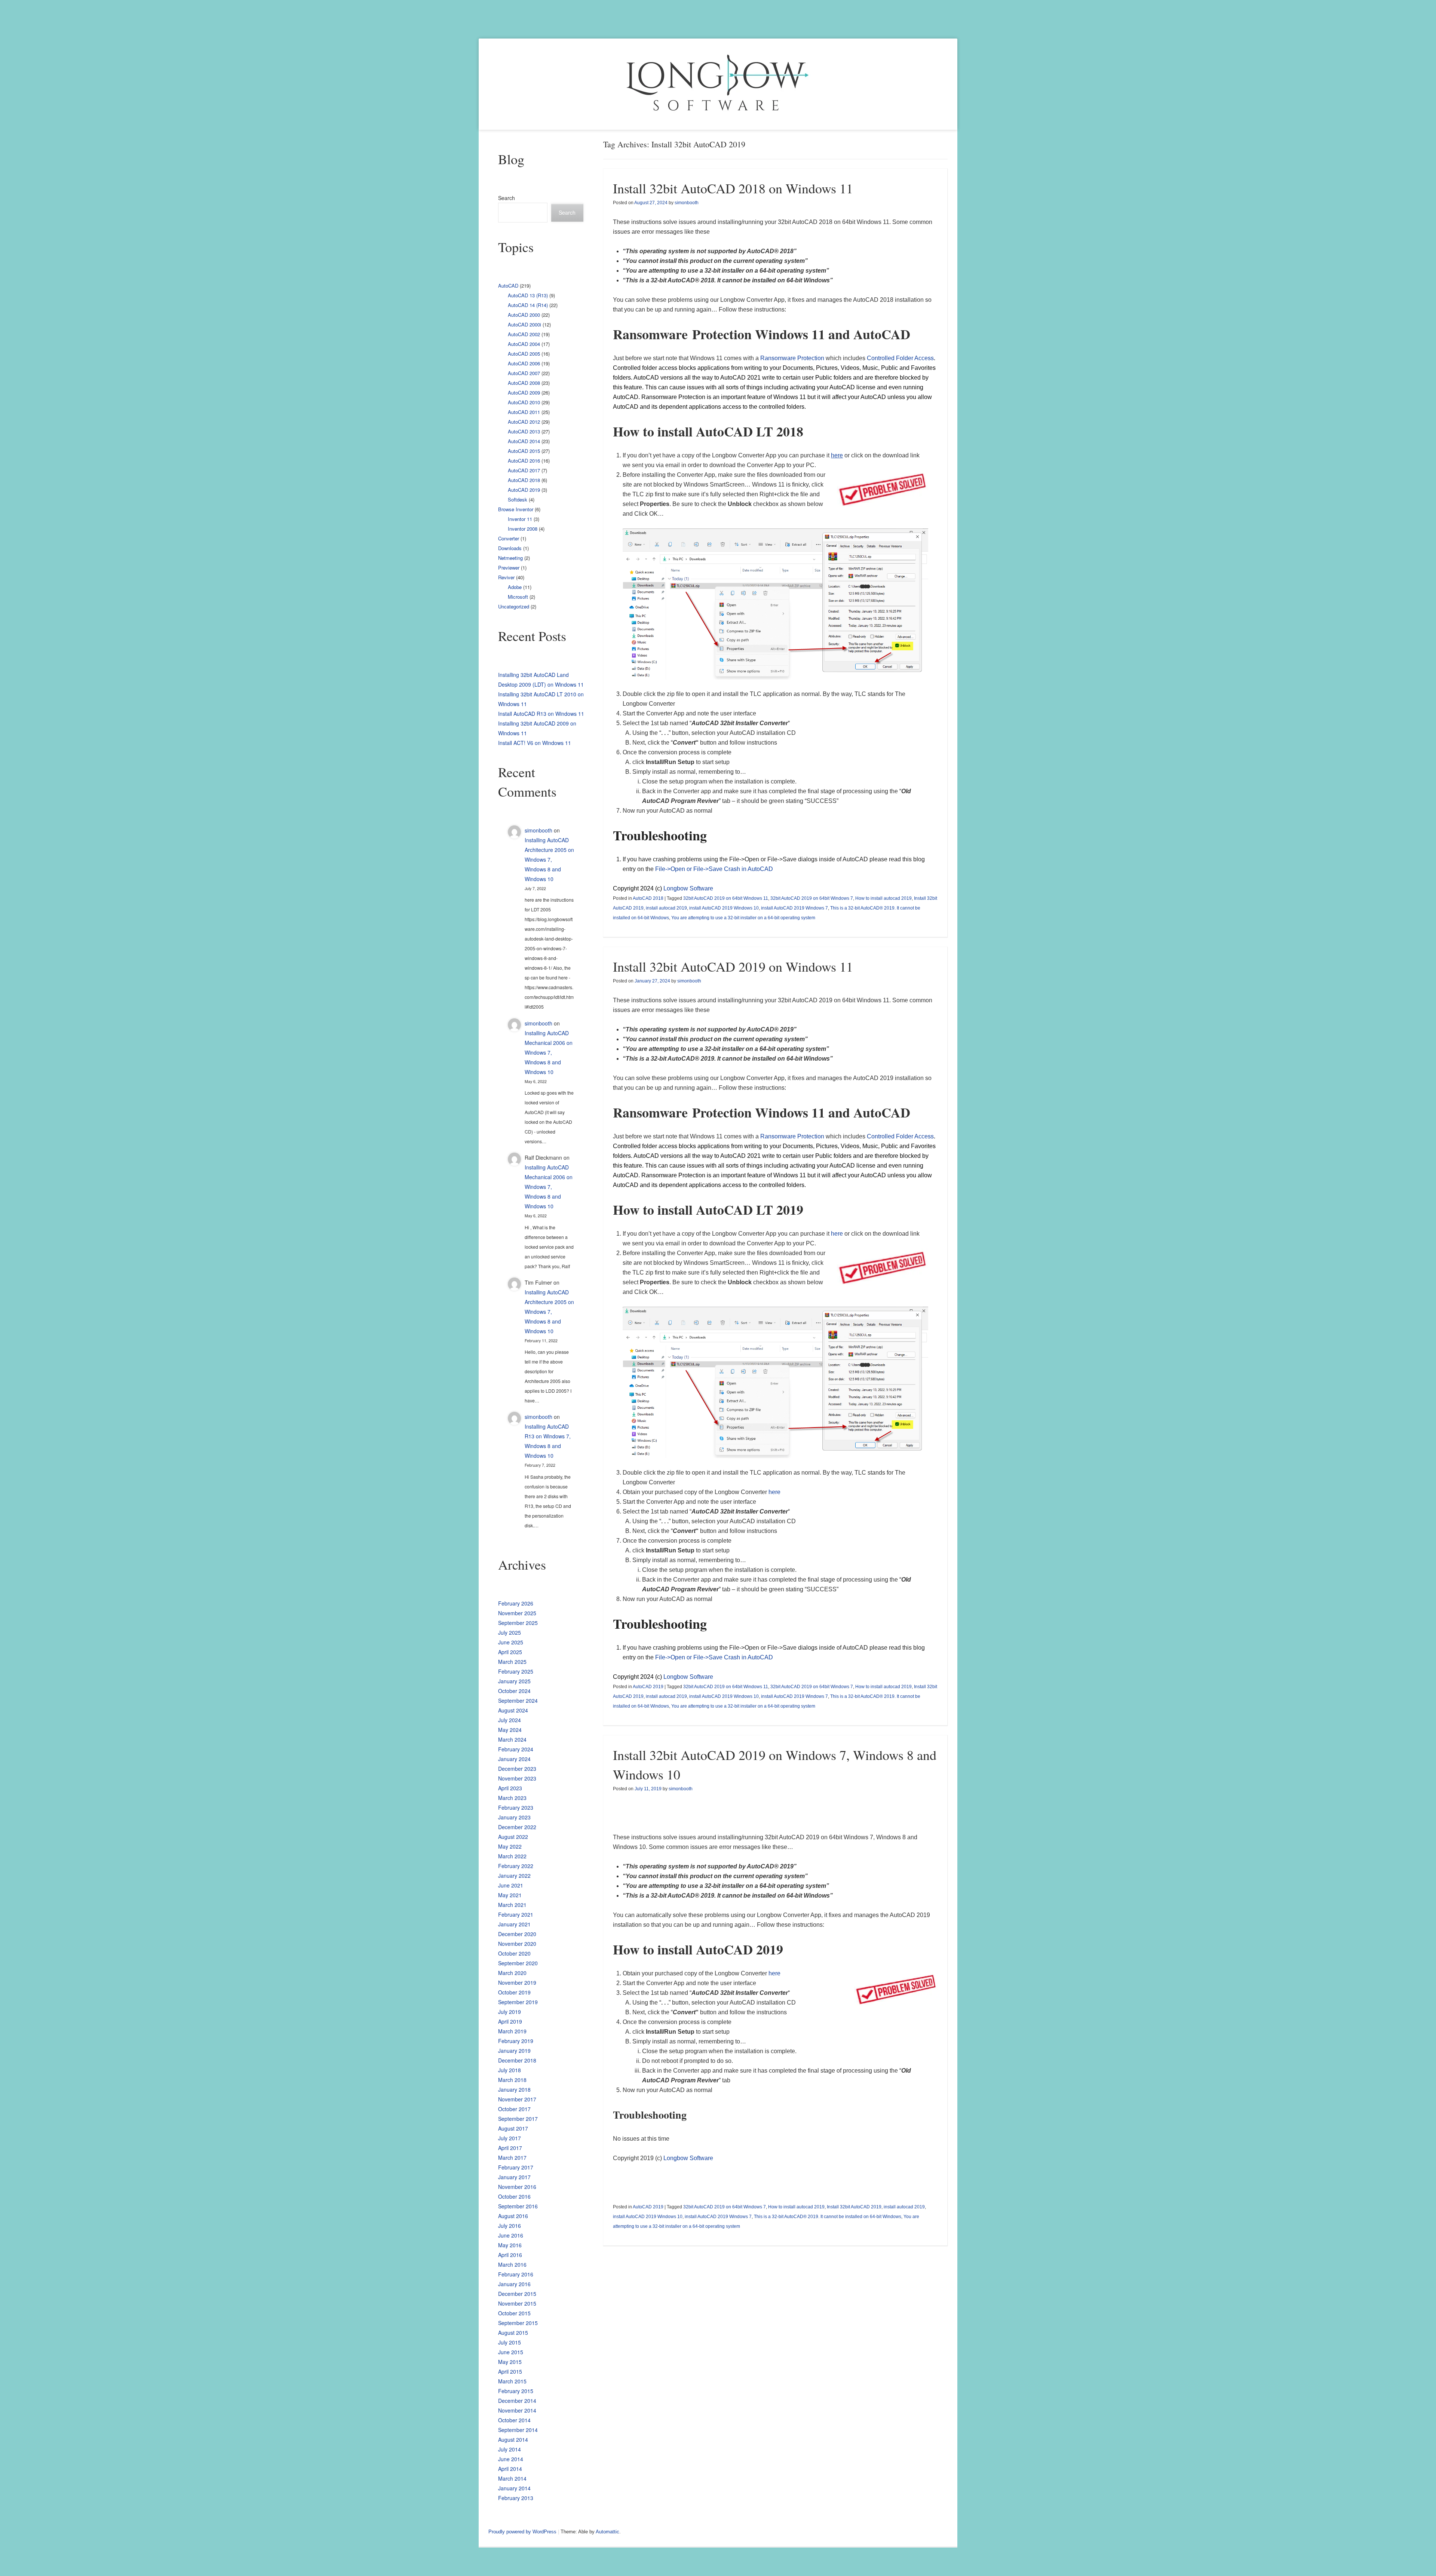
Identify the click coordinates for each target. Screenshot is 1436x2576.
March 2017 (512, 2158)
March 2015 (512, 2381)
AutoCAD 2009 (524, 392)
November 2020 (517, 1944)
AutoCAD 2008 (524, 383)
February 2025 (516, 1671)
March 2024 (512, 1739)
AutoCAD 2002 (524, 334)
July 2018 (510, 2070)
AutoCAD (508, 286)
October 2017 (514, 2109)
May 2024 (510, 1730)
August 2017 (513, 2128)
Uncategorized (514, 606)
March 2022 (512, 1856)
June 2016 (511, 2235)
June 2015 (511, 2352)
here (837, 1234)
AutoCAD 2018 (648, 898)
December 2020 (517, 1934)
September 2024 (518, 1701)
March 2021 (512, 1905)
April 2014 (510, 2469)
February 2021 (516, 1914)
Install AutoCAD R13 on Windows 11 (541, 714)
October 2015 (514, 2313)
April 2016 (510, 2255)
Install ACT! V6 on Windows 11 (535, 743)
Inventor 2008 (523, 529)
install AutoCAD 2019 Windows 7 (794, 908)
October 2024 (514, 1691)
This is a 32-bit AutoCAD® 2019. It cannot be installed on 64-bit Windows (828, 2217)
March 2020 (512, 1973)
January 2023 (514, 1817)
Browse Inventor (516, 509)
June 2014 (511, 2459)
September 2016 (518, 2206)
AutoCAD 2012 (524, 422)
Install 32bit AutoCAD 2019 (854, 2207)
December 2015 (517, 2294)
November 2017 (517, 2099)
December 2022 (517, 1827)
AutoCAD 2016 (524, 461)
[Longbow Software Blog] (718, 84)
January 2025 (514, 1681)
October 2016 (514, 2196)
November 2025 (517, 1613)
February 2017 (516, 2167)
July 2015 (510, 2342)
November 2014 (517, 2410)
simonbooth (687, 203)
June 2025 (511, 1642)
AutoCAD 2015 (524, 451)
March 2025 (512, 1662)
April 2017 (510, 2148)
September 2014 (518, 2430)
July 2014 (510, 2449)
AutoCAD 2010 (524, 402)
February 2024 (516, 1749)
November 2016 (517, 2187)
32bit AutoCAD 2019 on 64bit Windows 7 (812, 898)
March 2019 (512, 2031)
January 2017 (514, 2177)
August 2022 (513, 1837)
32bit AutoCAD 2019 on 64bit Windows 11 (726, 898)
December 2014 (517, 2401)
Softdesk (518, 499)
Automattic (607, 2532)
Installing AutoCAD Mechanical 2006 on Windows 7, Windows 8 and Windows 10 (549, 1052)
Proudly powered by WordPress (522, 2532)
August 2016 (513, 2216)
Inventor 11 (520, 519)
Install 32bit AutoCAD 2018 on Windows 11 (733, 188)
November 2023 (517, 1778)
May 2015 (510, 2362)
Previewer (509, 568)
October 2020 (514, 1953)
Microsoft (518, 597)
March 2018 (512, 2080)
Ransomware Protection (792, 358)
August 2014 (513, 2439)
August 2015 (513, 2333)
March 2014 (512, 2478)
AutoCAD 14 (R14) (528, 305)
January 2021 (514, 1924)
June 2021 (511, 1885)
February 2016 (516, 2274)
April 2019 (510, 2021)
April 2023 (510, 1788)
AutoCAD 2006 (524, 363)
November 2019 (517, 1982)
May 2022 (510, 1846)
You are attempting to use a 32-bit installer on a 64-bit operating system (743, 918)
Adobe (515, 587)
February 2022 (516, 1866)
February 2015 (516, 2391)
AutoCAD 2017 (524, 470)
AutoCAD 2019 (648, 1687)
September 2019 (518, 2002)
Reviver (506, 577)
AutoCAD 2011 (524, 412)
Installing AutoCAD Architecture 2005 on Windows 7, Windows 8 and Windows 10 (549, 859)
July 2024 (510, 1720)
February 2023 (516, 1807)
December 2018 (517, 2060)
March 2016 (512, 2264)
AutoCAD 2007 (524, 373)
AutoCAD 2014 (524, 441)
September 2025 (518, 1623)
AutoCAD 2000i (524, 324)
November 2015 (517, 2303)
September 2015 (518, 2323)
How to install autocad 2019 (883, 898)
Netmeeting (510, 558)
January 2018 (514, 2089)
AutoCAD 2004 (524, 344)
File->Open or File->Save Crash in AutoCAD (714, 869)
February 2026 (516, 1603)
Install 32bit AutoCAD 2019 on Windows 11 (733, 966)
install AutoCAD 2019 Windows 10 (724, 908)
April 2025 (510, 1652)
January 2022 (514, 1876)
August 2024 (513, 1710)
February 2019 (516, 2041)
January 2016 (514, 2284)
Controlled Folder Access (900, 358)
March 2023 (512, 1798)
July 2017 (510, 2138)
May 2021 (510, 1895)
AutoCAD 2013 (524, 431)
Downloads (510, 548)
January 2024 (514, 1759)
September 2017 (518, 2119)
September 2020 (518, 1963)
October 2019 (514, 1992)
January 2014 (514, 2488)
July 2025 (510, 1632)
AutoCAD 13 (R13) (528, 295)
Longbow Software (688, 888)
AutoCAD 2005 (524, 354)
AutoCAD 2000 (524, 315)
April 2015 (510, 2371)
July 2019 (510, 2012)
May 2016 (510, 2245)
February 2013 (516, 2498)
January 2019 (514, 2051)
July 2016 (510, 2226)
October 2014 (514, 2420)
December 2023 (517, 1769)
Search (507, 198)
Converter (509, 538)
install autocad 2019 (666, 908)
